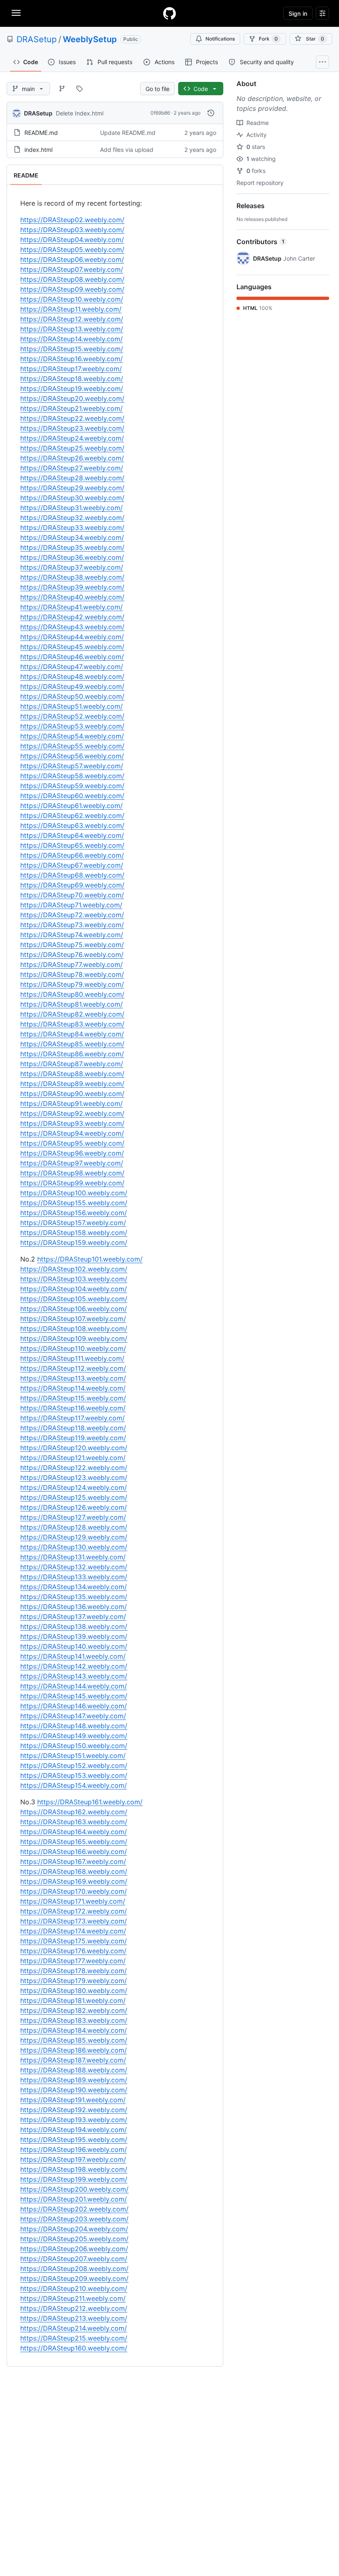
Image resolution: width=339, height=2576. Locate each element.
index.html (38, 150)
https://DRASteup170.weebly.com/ (74, 1891)
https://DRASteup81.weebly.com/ (72, 1004)
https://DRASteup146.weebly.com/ (74, 1706)
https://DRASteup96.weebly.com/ (72, 1153)
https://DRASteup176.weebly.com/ (73, 1951)
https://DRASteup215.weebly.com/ (74, 2338)
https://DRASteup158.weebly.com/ (74, 1233)
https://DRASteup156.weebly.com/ (74, 1213)
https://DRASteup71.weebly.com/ (71, 905)
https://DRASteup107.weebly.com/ (73, 1319)
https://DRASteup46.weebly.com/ (72, 657)
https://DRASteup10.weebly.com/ (72, 299)
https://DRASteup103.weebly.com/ (74, 1279)
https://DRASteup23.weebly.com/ (72, 428)
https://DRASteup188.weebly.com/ (74, 2070)
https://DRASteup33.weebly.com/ (72, 528)
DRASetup (37, 39)
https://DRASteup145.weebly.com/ (74, 1696)
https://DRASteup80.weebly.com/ (72, 994)
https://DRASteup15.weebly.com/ (72, 349)
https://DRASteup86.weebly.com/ (72, 1054)
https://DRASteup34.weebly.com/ (72, 537)
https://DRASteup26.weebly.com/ (72, 458)
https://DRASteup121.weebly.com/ (73, 1458)
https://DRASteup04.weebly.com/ (72, 240)
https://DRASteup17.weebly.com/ (71, 369)
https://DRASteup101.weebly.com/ (90, 1259)
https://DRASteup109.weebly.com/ (74, 1338)
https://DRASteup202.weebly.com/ (74, 2209)
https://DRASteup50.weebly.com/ (72, 696)
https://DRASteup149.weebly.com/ (74, 1736)
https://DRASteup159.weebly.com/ (74, 1242)
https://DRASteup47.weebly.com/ (72, 667)
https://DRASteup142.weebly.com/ (74, 1666)
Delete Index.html (80, 113)
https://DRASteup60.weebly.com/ (72, 796)
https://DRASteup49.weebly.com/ (72, 686)
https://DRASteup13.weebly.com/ (72, 329)
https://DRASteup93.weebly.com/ (72, 1123)
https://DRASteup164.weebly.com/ (74, 1832)
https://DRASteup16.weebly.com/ (72, 359)
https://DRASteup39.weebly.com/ (72, 587)
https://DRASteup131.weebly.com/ (73, 1557)
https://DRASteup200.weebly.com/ (74, 2189)
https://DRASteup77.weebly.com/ (72, 964)
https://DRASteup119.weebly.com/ (73, 1438)
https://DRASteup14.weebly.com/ (72, 339)
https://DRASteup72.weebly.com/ (72, 915)
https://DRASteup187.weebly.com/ (73, 2060)
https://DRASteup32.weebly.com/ (72, 518)
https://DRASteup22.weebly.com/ (72, 418)
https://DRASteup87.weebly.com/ (72, 1064)
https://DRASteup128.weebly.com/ (74, 1527)
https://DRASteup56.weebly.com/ (72, 756)
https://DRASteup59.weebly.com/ (72, 786)
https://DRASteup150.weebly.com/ (74, 1746)
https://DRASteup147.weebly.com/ (73, 1716)
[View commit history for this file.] (211, 113)
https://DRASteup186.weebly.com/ (74, 2050)
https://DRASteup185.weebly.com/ (74, 2040)
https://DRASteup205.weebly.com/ (74, 2239)
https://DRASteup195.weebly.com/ (74, 2139)
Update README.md (128, 133)
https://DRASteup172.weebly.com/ (74, 1911)
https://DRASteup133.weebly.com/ (74, 1577)
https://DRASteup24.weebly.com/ (72, 438)
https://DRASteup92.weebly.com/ (72, 1113)
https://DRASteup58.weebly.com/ (72, 776)
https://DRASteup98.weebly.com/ (72, 1173)
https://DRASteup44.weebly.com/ (72, 637)
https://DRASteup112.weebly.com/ (73, 1368)
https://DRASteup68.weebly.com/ (72, 875)
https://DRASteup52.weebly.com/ (72, 716)
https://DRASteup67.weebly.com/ (72, 865)
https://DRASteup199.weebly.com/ (74, 2179)
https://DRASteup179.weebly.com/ (74, 1981)
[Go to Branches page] (62, 89)
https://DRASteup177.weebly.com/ (73, 1961)
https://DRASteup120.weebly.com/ (74, 1448)
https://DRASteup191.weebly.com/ (73, 2100)
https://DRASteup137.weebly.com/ (73, 1617)
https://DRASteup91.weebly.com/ (72, 1103)
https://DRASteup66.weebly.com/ (72, 855)
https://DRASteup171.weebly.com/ (73, 1901)
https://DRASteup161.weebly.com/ (90, 1802)
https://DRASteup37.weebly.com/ (72, 567)
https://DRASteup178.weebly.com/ (74, 1971)
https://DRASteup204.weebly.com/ (74, 2229)
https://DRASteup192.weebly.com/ (74, 2110)
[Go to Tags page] (79, 89)
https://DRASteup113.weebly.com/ (73, 1378)
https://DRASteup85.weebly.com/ (72, 1044)
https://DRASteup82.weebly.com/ (72, 1014)
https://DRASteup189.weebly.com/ (74, 2080)
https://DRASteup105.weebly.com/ (74, 1299)
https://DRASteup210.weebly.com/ (74, 2288)
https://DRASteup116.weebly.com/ (73, 1408)
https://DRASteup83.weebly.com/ (72, 1024)
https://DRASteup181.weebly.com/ (73, 2000)
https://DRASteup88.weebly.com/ (72, 1074)
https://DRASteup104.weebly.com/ (74, 1289)
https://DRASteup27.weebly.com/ (72, 468)
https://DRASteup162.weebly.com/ (74, 1812)
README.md (41, 133)
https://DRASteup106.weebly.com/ (74, 1309)
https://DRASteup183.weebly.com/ (74, 2020)
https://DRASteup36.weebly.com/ (72, 557)
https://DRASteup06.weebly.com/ (72, 259)
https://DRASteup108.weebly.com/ (74, 1329)
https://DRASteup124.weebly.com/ (74, 1487)
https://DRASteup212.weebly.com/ (74, 2308)
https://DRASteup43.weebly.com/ (72, 627)
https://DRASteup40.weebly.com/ (72, 597)
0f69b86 (160, 113)
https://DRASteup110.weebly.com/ (73, 1348)
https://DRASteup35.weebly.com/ (72, 547)
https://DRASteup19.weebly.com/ (72, 389)
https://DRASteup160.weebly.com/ (74, 2348)
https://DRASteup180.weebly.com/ (74, 1991)
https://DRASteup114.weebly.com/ (73, 1388)
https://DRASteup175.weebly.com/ (74, 1941)
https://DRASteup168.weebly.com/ (74, 1871)
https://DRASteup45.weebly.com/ (72, 647)
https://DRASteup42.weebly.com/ (72, 617)
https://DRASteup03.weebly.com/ (72, 230)
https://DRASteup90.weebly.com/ (72, 1094)
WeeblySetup (90, 39)
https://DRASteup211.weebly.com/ (73, 2298)
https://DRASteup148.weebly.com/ (74, 1726)
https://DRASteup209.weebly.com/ (74, 2279)
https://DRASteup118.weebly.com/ (73, 1428)
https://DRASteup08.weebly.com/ (72, 279)
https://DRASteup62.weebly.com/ (72, 815)
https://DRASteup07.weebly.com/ (72, 269)
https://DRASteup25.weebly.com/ (72, 448)
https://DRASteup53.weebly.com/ (72, 726)
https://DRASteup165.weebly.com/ (74, 1842)
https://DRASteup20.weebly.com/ (72, 398)
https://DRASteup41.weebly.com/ (72, 607)
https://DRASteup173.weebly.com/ (74, 1921)
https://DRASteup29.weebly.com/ (72, 488)
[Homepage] (169, 13)
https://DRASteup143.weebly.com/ (74, 1676)
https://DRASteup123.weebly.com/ (74, 1477)
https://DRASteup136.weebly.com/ (74, 1607)
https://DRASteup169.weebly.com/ (74, 1881)
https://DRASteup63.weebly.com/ (72, 825)
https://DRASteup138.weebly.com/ (74, 1626)
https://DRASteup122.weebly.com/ (74, 1468)
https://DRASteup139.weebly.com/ (74, 1636)
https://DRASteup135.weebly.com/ (74, 1597)
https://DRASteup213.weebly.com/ (74, 2318)
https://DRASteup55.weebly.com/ (72, 746)
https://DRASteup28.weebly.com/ (72, 478)
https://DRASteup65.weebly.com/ (72, 845)
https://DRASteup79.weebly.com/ (72, 984)
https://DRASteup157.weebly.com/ (73, 1223)
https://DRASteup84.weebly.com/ (72, 1034)
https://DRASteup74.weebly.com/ (72, 935)
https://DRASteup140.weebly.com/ (74, 1646)
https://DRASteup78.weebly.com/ (72, 974)
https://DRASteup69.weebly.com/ (72, 885)
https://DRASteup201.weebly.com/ (74, 2199)
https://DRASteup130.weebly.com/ (74, 1547)
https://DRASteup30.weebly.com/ (72, 498)
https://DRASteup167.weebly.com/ (73, 1861)
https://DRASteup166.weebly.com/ (74, 1852)
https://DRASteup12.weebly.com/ (72, 319)
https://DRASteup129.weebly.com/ (74, 1537)
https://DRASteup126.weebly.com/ (74, 1507)
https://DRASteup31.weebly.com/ (72, 508)
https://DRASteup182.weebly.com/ (74, 2010)
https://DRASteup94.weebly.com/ (72, 1133)
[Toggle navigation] (16, 13)
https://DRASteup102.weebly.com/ (74, 1269)
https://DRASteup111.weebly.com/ (72, 1358)
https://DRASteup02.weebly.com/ (72, 220)
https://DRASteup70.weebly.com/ (72, 895)
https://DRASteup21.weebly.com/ (72, 408)
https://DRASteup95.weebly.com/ (72, 1143)
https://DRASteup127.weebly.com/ (73, 1517)
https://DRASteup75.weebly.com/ (72, 945)
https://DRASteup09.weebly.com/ (72, 289)
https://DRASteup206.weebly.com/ (74, 2249)
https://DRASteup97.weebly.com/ (72, 1163)
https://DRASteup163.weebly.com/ (74, 1822)
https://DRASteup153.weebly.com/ (74, 1775)
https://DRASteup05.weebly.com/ (72, 249)
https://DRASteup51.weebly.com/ (72, 706)
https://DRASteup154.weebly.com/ (74, 1785)
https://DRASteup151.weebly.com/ (73, 1756)
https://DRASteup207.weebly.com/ (74, 2259)
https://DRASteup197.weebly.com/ (73, 2159)
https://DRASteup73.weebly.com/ (72, 925)
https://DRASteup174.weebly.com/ (73, 1931)
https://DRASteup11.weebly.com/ (71, 309)
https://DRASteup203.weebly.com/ (74, 2219)
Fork (268, 39)
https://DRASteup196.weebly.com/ (74, 2149)
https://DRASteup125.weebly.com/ (74, 1497)
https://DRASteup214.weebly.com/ (74, 2328)
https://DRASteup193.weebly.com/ (74, 2120)
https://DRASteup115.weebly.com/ (73, 1398)
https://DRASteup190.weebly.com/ (74, 2090)
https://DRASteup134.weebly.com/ (74, 1587)
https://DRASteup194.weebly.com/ (74, 2130)
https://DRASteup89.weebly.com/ (72, 1084)
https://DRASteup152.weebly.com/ (74, 1765)
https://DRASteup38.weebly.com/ (72, 577)
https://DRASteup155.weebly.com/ (74, 1203)
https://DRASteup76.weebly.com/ (72, 955)
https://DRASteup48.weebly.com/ (72, 676)
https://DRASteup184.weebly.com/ (74, 2030)
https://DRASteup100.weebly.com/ (74, 1193)
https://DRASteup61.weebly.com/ (72, 806)
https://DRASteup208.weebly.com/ (74, 2269)
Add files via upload (127, 150)
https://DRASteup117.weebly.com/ (73, 1418)
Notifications (220, 39)
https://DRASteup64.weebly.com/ (72, 835)
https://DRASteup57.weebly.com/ (72, 766)
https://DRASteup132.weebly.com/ (74, 1567)
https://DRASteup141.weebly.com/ (73, 1656)
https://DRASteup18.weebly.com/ (72, 379)
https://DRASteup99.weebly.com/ (72, 1183)
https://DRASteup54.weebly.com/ (72, 736)
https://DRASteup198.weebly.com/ (74, 2169)
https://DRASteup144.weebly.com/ (74, 1686)
